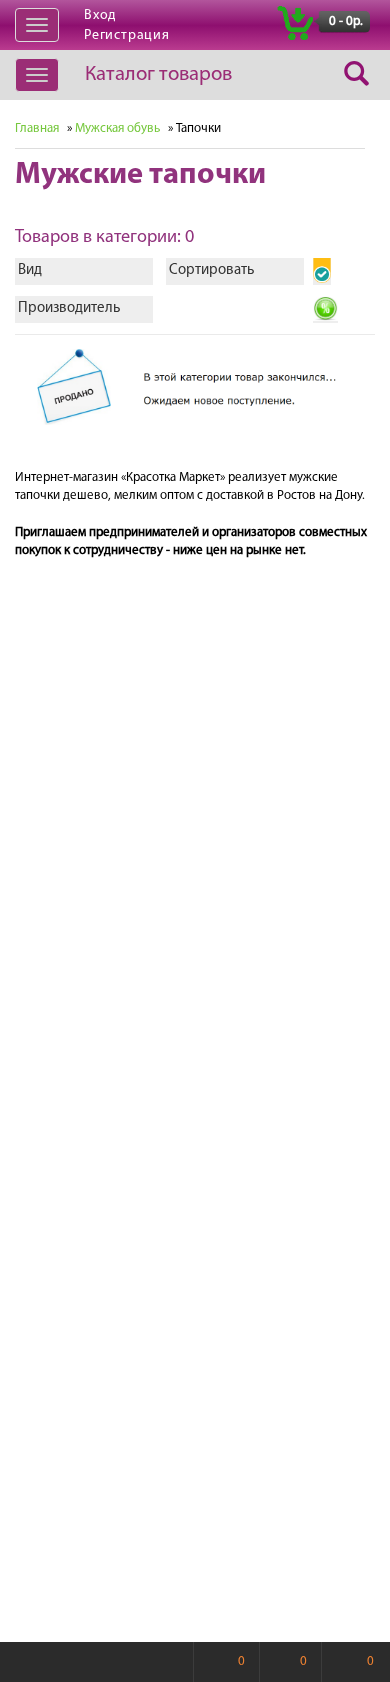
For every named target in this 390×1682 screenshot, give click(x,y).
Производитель (69, 308)
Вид (30, 270)
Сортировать (211, 270)
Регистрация (127, 35)
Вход (100, 15)
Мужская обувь (117, 128)
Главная (37, 128)
